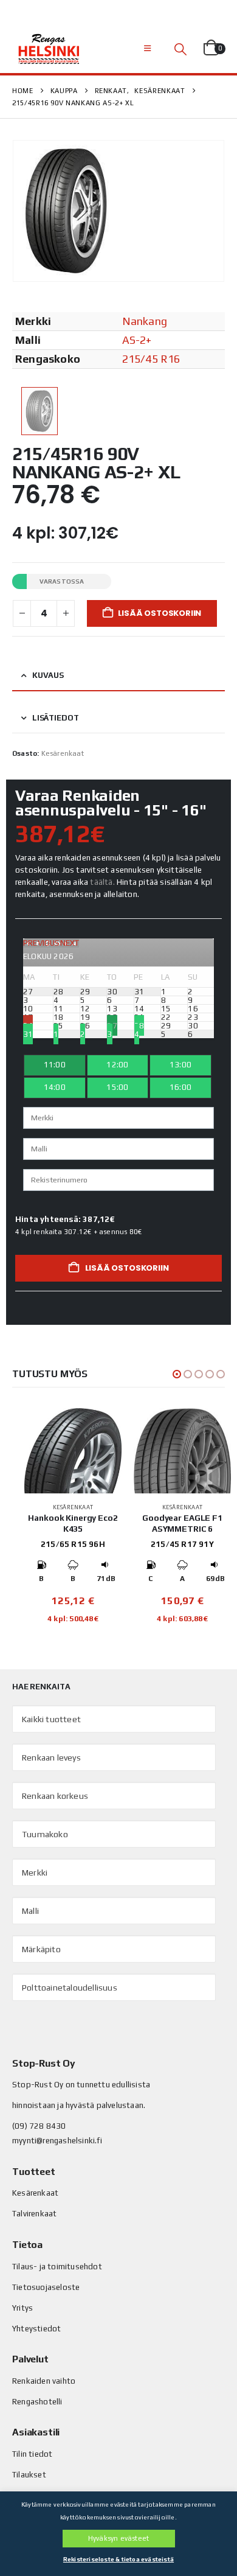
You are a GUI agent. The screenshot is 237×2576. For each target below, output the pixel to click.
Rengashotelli (37, 2402)
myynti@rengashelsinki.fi (57, 2141)
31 (28, 1034)
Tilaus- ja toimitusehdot (57, 2267)
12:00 (117, 1065)
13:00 (180, 1065)
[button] (147, 49)
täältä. (102, 882)
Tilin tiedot (32, 2454)
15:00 (117, 1087)
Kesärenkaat (63, 753)
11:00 (55, 1065)
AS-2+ (137, 340)
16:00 (180, 1087)
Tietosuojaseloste (46, 2287)
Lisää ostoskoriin (160, 613)
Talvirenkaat (34, 2214)
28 (139, 1026)
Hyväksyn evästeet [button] (118, 2538)
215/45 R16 (151, 359)
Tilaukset (29, 2475)
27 (112, 1026)
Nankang (145, 321)
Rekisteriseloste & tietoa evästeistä (118, 2559)
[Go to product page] (73, 1451)
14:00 (55, 1087)
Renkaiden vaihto (44, 2381)
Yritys (22, 2308)
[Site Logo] (49, 49)
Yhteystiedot (36, 2329)
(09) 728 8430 (39, 2126)
